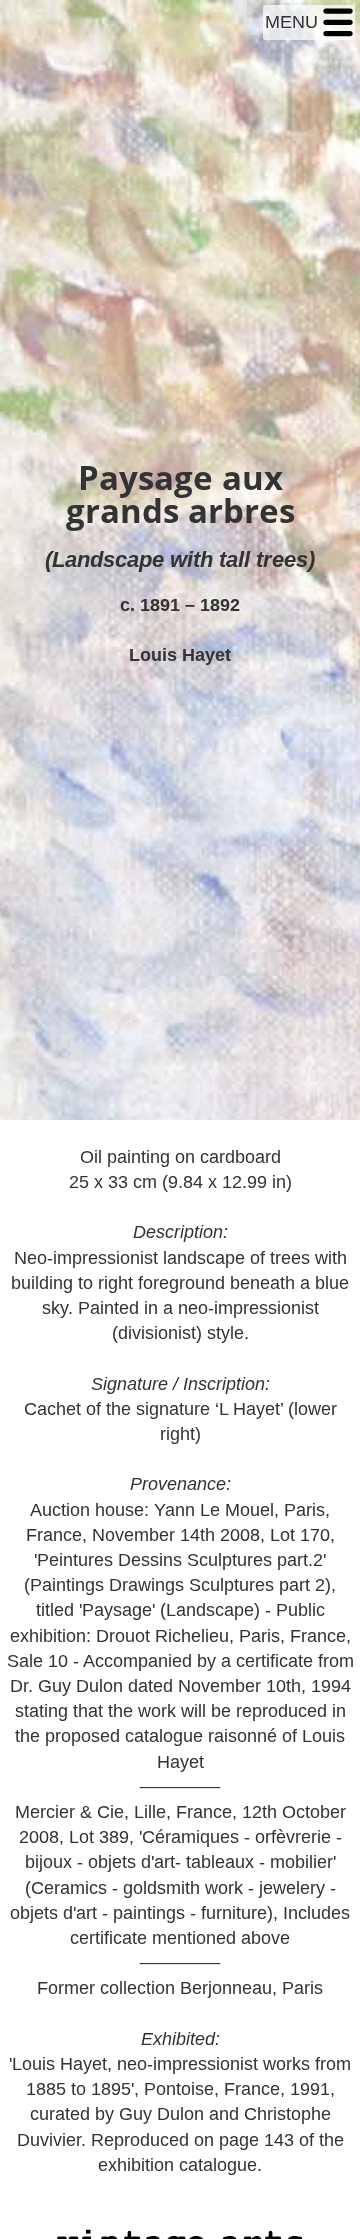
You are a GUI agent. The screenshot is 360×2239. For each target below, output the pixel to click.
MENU (294, 22)
